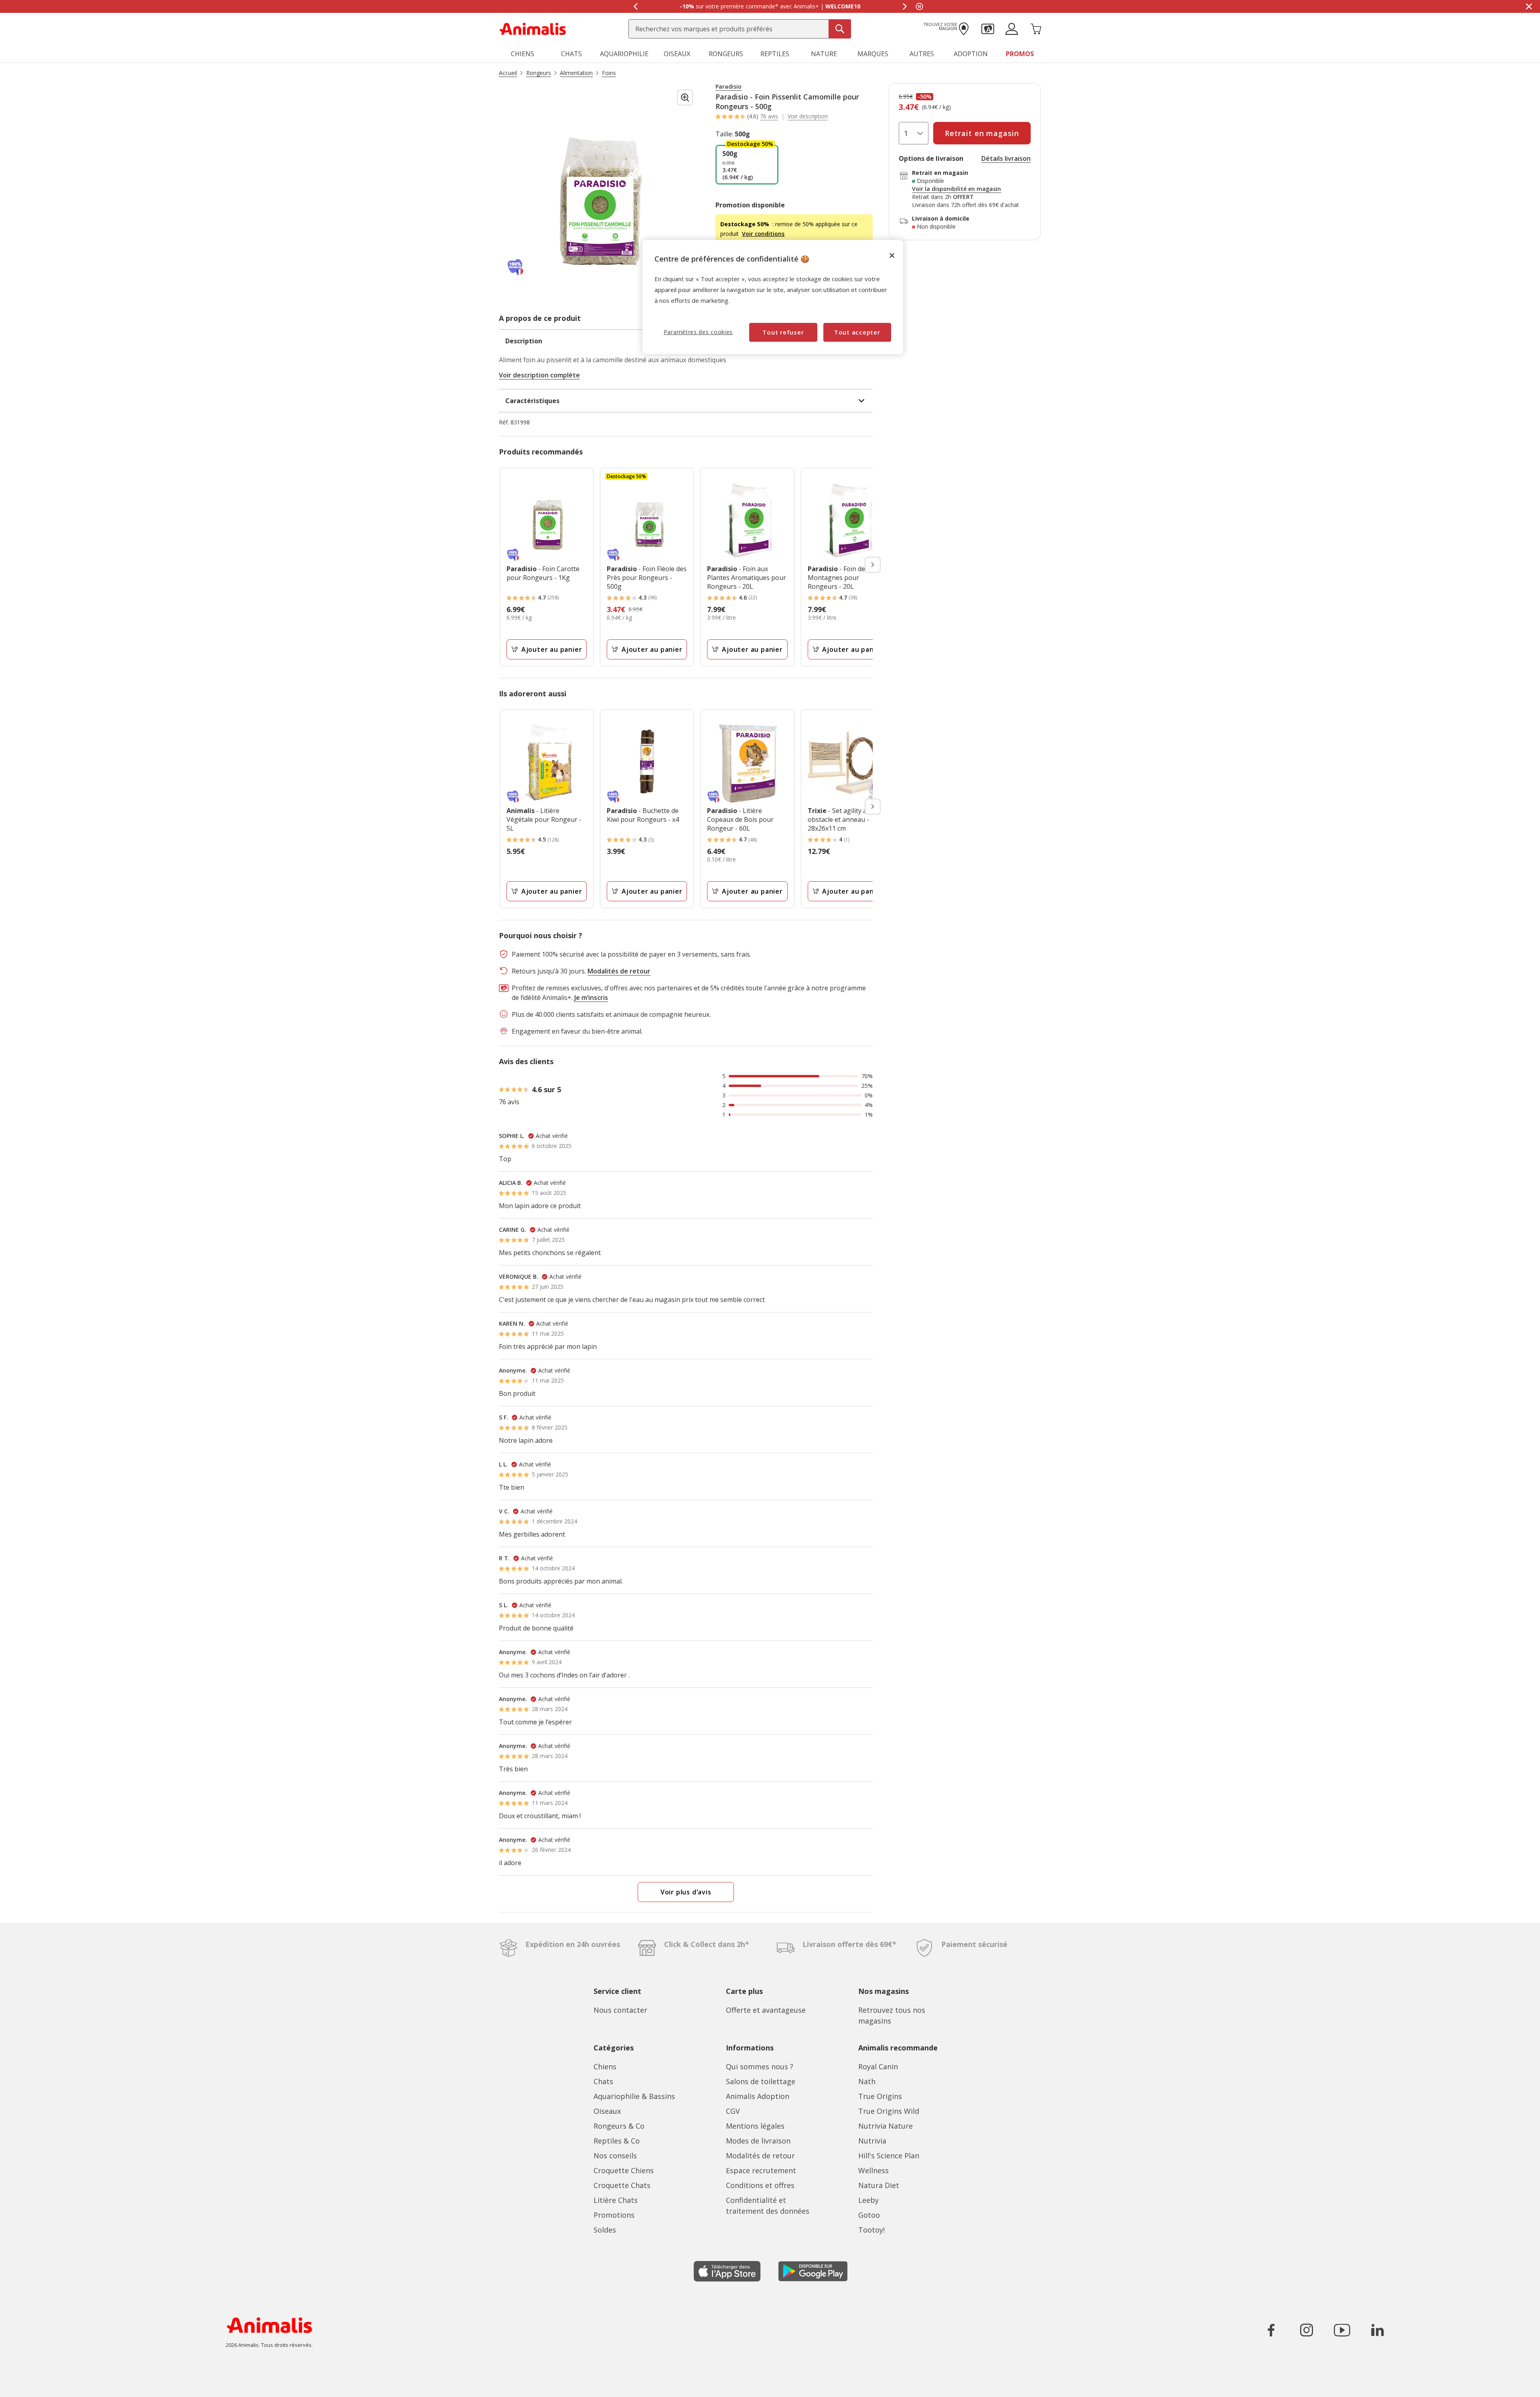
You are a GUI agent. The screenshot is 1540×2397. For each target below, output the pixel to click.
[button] (988, 28)
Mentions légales (755, 2126)
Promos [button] (1020, 54)
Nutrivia (872, 2141)
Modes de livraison (758, 2141)
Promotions (614, 2215)
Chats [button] (571, 54)
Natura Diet (879, 2185)
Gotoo (869, 2215)
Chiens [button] (523, 54)
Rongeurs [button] (726, 54)
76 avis (769, 116)
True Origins (880, 2096)
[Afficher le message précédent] (635, 6)
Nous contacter (620, 2010)
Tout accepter (857, 332)
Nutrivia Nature (885, 2126)
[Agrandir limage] (685, 97)
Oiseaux (607, 2111)
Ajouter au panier (552, 649)
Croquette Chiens (624, 2170)
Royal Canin (878, 2066)
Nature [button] (824, 54)
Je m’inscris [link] (591, 998)
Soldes (605, 2230)
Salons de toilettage (761, 2081)
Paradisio (728, 87)
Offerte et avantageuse (766, 2010)
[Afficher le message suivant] (905, 6)
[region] (773, 297)
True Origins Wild (889, 2111)
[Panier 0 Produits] (1036, 28)
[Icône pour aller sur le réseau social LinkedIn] (1377, 2330)
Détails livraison (1006, 158)
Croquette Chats (622, 2185)
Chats (603, 2081)
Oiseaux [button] (677, 54)
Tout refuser (783, 332)
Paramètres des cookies (698, 332)
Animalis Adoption (758, 2096)
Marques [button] (873, 54)
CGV (733, 2111)
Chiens (605, 2066)
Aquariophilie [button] (624, 54)
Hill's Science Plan (889, 2156)
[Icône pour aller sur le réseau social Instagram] (1307, 2330)
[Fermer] (892, 256)
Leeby (868, 2200)
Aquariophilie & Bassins (634, 2096)
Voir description (808, 116)
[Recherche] (840, 29)
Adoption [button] (971, 54)
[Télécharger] (23, 2384)
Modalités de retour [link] (619, 971)
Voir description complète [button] (539, 375)
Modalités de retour (760, 2156)
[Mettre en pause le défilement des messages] (919, 6)
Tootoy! (871, 2230)
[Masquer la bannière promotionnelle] (1529, 6)
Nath (867, 2081)
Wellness (873, 2170)
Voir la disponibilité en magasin (956, 189)
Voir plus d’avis (686, 1892)
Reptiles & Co (617, 2141)
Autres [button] (922, 54)
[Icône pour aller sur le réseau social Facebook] (1271, 2330)
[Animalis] (533, 28)
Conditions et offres (760, 2185)
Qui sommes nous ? (760, 2066)
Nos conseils (615, 2156)
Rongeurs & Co (619, 2126)
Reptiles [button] (775, 54)
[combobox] (740, 29)
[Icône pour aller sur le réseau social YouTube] (1342, 2330)
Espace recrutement (761, 2170)
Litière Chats (616, 2200)
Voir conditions (763, 234)
